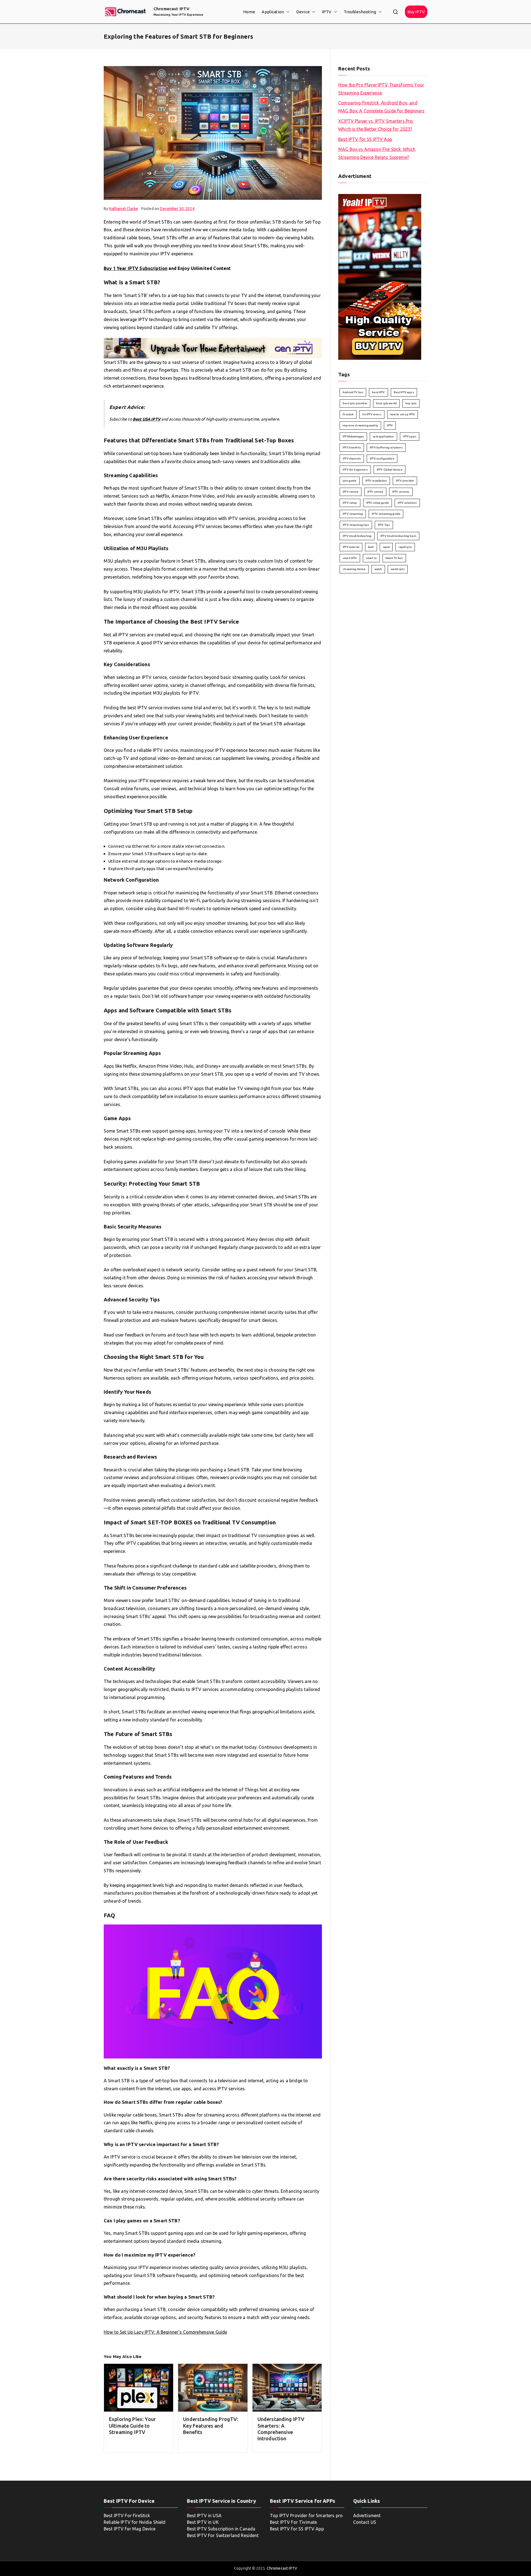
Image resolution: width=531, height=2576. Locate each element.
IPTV (327, 12)
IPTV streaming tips (356, 525)
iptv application (383, 436)
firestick (348, 414)
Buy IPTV (416, 12)
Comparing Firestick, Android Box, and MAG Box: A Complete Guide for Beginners (381, 107)
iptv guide (350, 481)
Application (273, 12)
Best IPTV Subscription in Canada (221, 2529)
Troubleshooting (360, 12)
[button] (287, 12)
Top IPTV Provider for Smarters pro (306, 2515)
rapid (386, 547)
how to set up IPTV (403, 414)
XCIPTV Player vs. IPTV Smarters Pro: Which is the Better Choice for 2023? (376, 125)
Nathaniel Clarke (123, 209)
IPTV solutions (407, 503)
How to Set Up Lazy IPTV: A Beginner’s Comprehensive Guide (166, 2332)
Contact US (365, 2522)
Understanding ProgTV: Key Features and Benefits (211, 2426)
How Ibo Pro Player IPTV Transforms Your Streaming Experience (381, 89)
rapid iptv (405, 547)
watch (378, 569)
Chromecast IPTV (171, 9)
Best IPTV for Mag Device (130, 2529)
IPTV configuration (382, 459)
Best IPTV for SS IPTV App (365, 139)
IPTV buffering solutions (386, 447)
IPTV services (401, 492)
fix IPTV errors (372, 414)
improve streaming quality (360, 425)
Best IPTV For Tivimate (294, 2522)
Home (249, 12)
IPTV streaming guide (386, 514)
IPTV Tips (384, 525)
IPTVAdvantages (353, 436)
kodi (371, 547)
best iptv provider (355, 403)
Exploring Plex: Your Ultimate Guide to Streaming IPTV (132, 2426)
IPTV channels (352, 459)
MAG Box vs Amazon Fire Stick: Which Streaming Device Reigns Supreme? (377, 153)
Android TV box (353, 392)
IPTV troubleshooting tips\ (398, 536)
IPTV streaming (353, 514)
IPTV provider (405, 481)
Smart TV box (394, 558)
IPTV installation (376, 481)
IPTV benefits (352, 447)
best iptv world (386, 403)
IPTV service (375, 492)
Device (303, 12)
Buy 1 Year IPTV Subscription (136, 268)
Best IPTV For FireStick (127, 2515)
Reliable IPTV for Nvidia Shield (135, 2522)
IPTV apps (410, 436)
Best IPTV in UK (203, 2522)
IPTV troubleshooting (357, 536)
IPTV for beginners (355, 470)
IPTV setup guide (378, 503)
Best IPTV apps (404, 392)
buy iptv (411, 403)
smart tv (371, 558)
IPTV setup (350, 503)
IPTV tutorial (351, 547)
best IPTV (378, 392)
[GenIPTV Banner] (213, 348)
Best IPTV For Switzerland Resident (223, 2535)
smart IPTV (350, 558)
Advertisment (367, 2515)
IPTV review (351, 492)
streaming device (354, 569)
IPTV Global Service (390, 470)
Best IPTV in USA (204, 2515)
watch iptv (398, 569)
